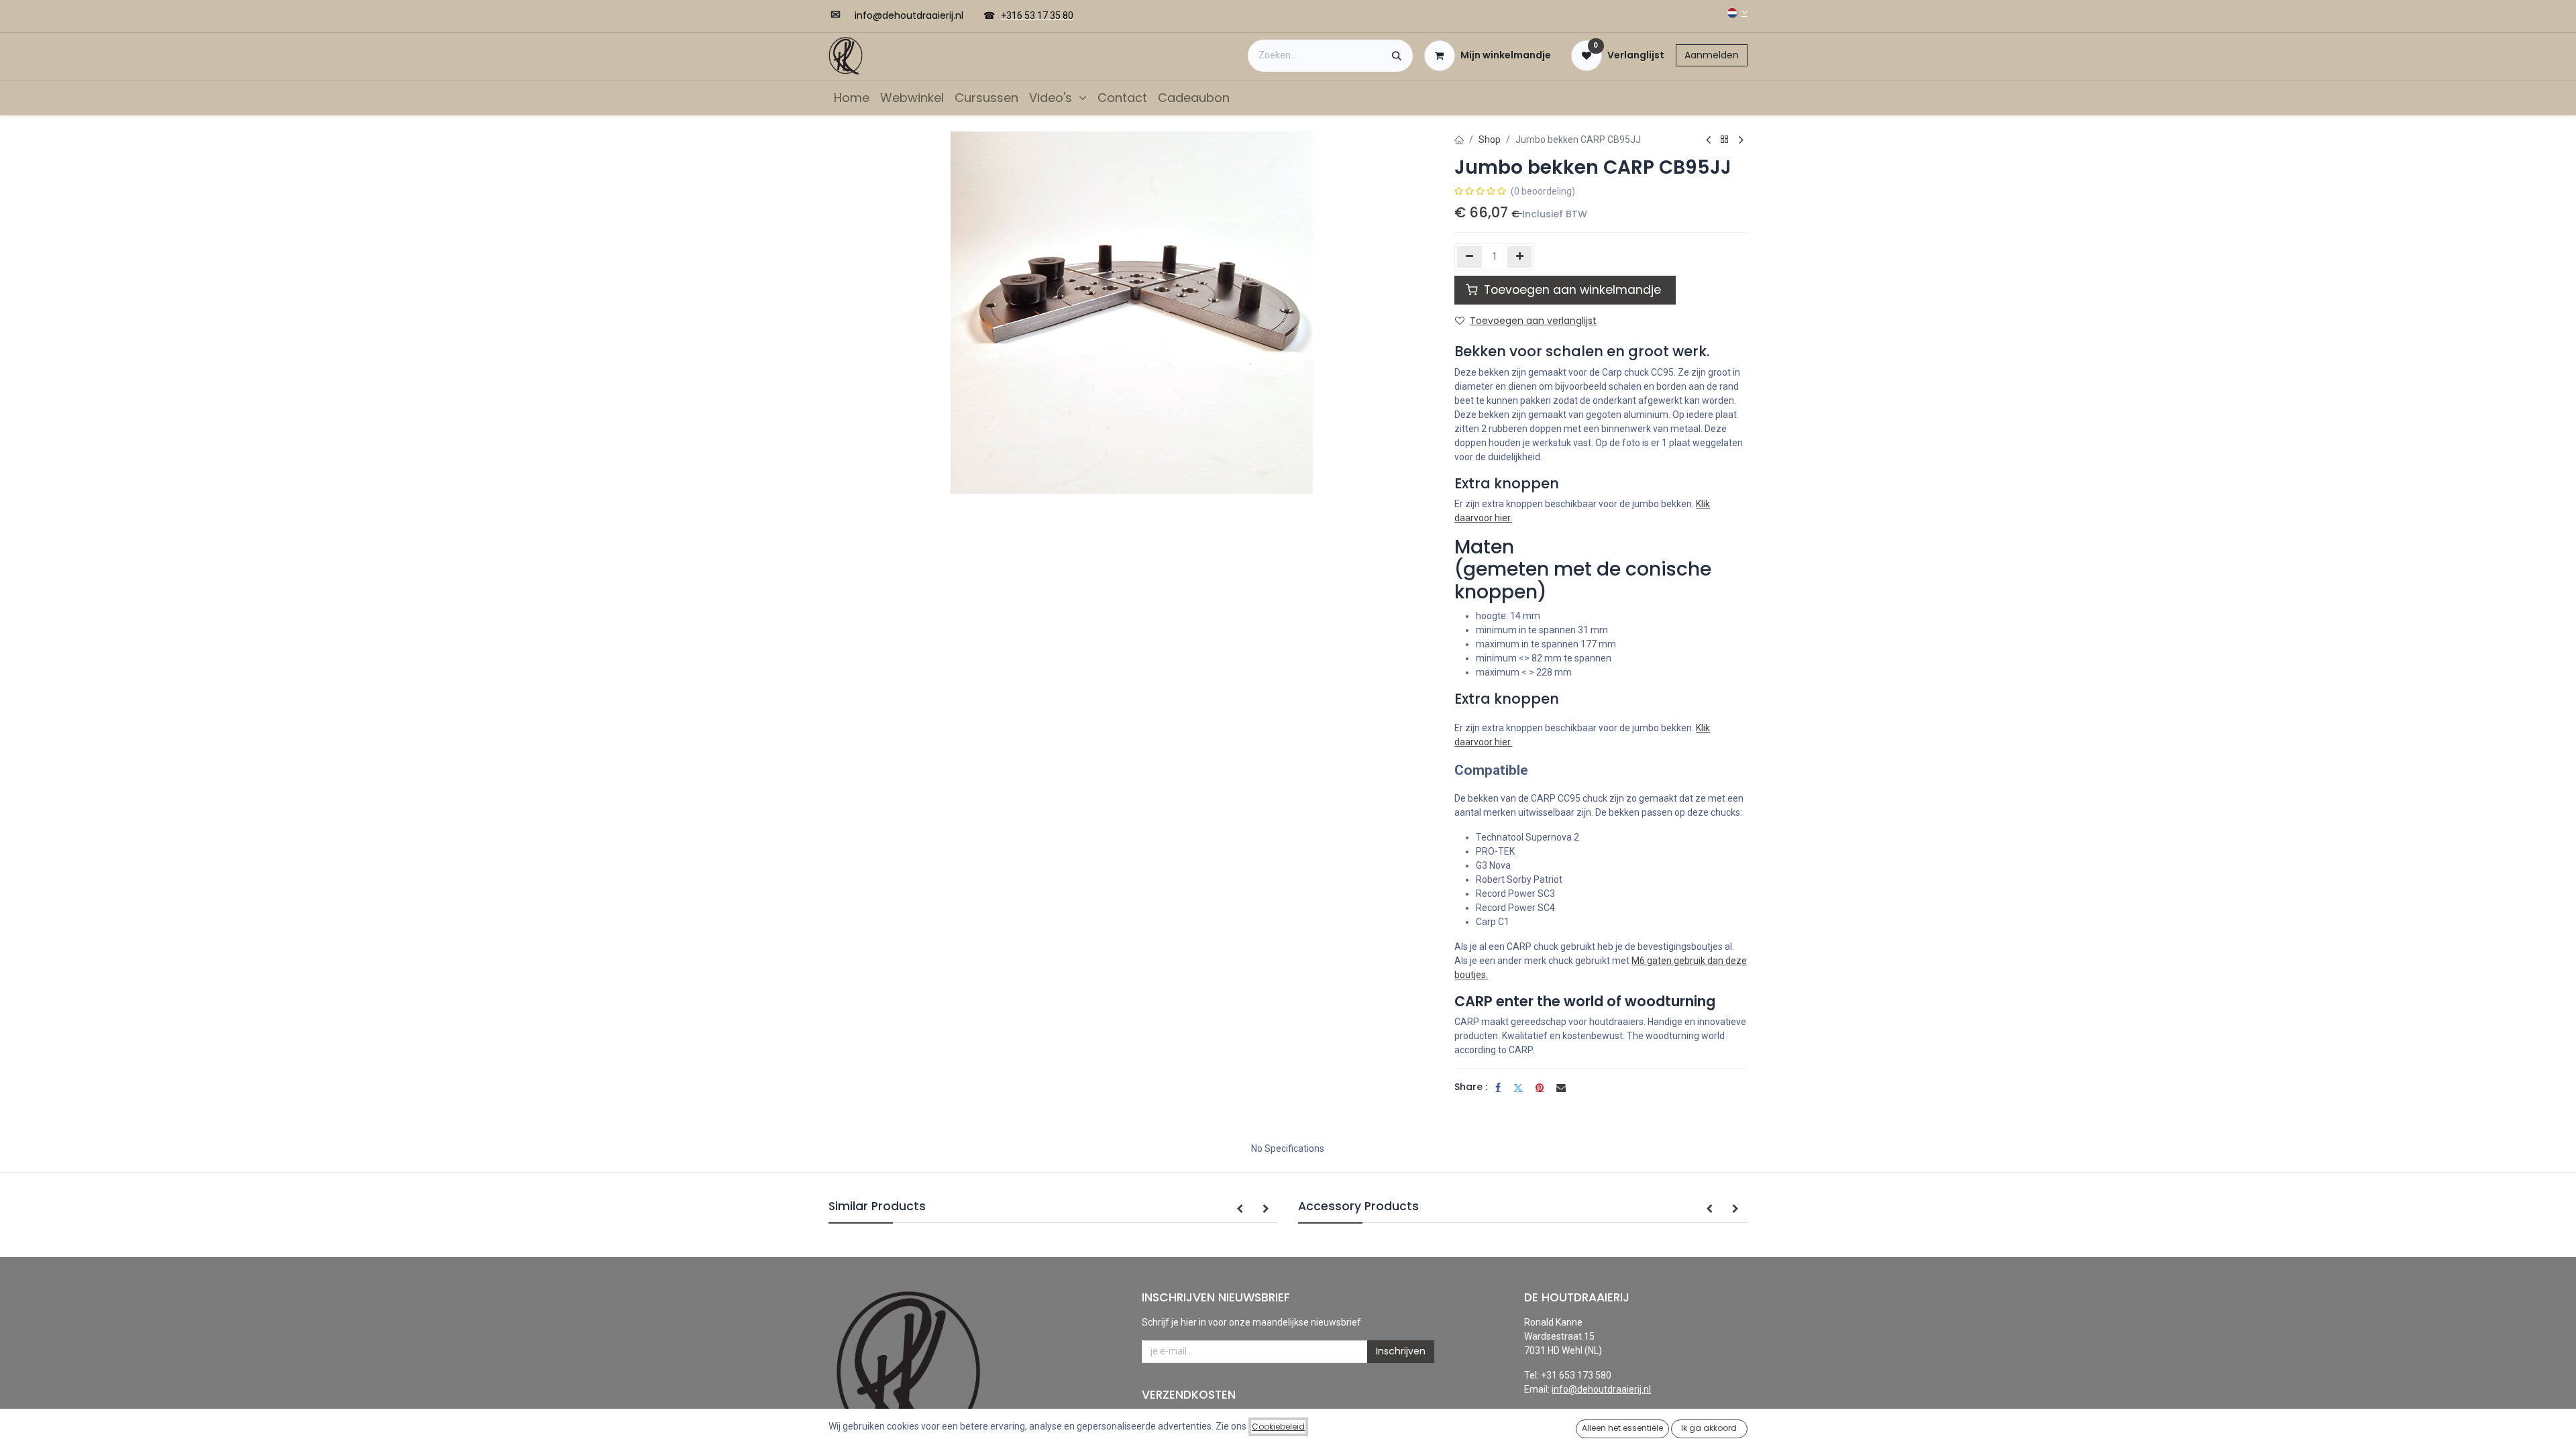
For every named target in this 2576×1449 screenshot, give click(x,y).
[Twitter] (1518, 1087)
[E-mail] (1561, 1087)
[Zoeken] (1397, 56)
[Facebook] (1498, 1087)
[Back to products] (1725, 140)
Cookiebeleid (1278, 1427)
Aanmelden (1712, 55)
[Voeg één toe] (1520, 257)
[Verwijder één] (1469, 257)
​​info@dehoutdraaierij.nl (909, 15)
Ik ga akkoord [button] (1709, 1428)
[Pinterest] (1540, 1087)
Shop (1490, 140)
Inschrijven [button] (1401, 1351)
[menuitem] (852, 98)
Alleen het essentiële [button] (1622, 1428)
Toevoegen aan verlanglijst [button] (1533, 321)
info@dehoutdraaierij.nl (1601, 1389)
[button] (1240, 1210)
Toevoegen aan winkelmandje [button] (1572, 290)
